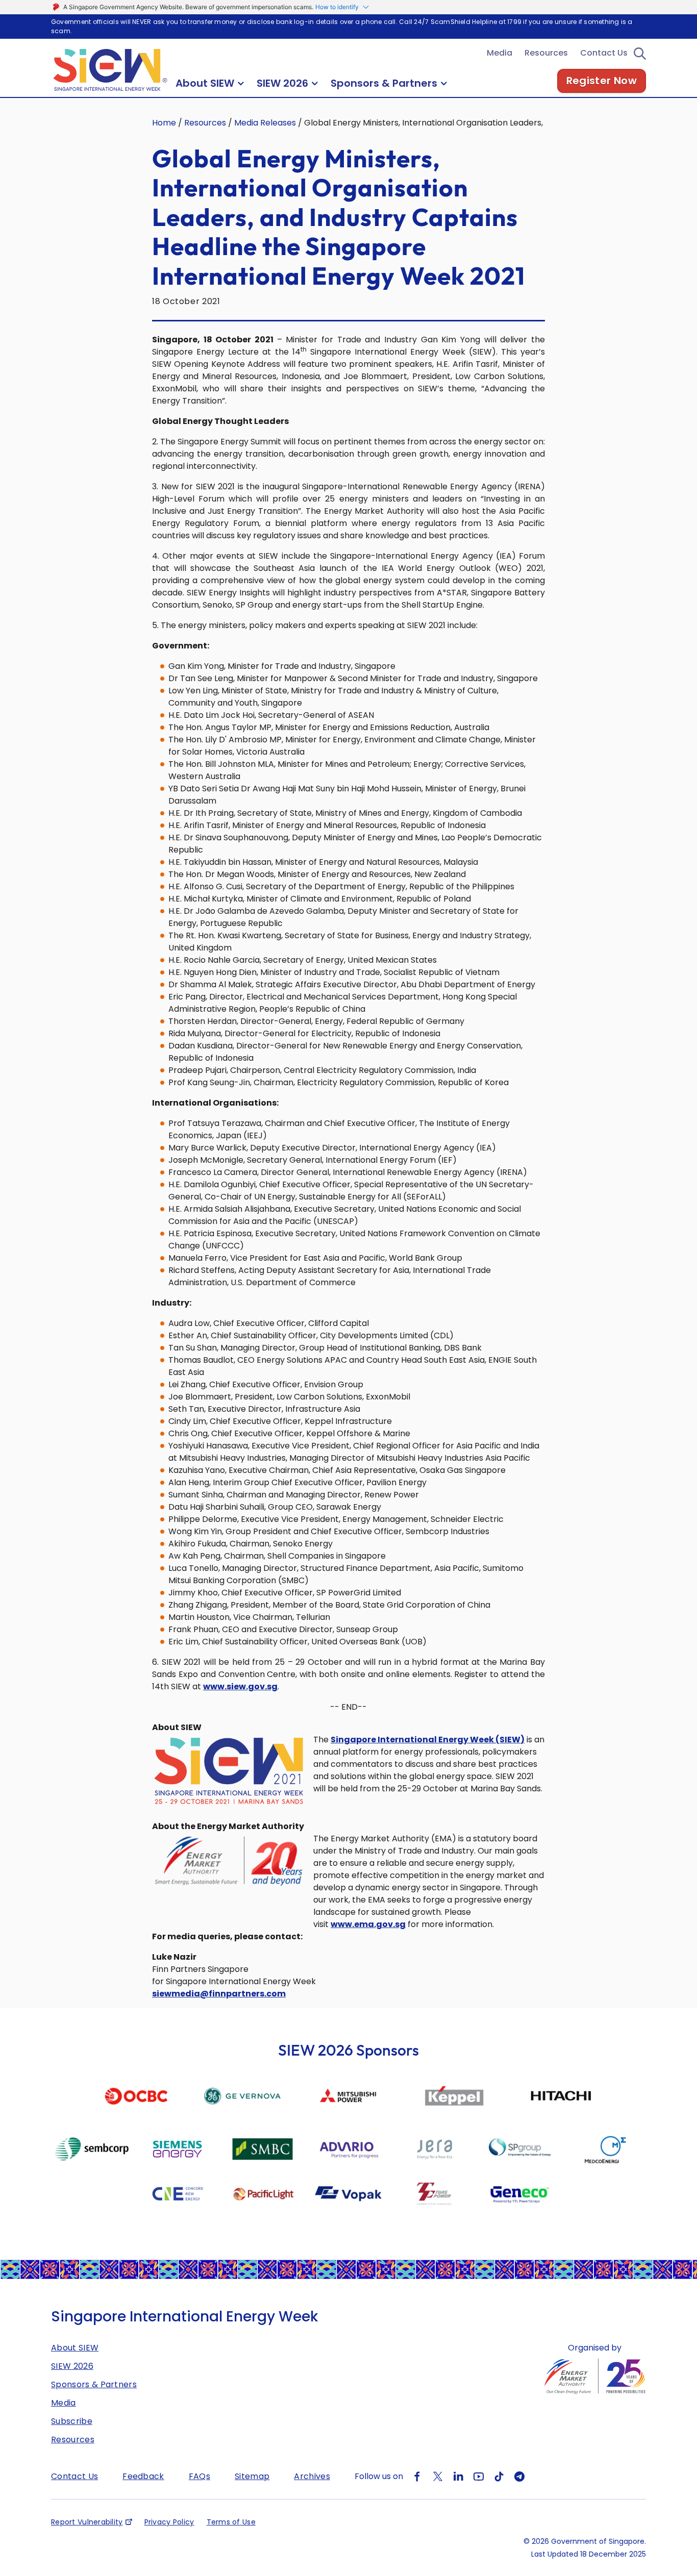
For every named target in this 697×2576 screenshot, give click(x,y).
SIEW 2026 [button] (282, 83)
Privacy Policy (169, 2522)
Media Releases (265, 123)
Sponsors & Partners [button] (384, 83)
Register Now (602, 81)
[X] (438, 2476)
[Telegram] (519, 2476)
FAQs (200, 2476)
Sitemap (252, 2476)
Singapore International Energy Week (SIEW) (428, 1740)
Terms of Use (231, 2522)
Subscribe (72, 2421)
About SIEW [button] (205, 83)
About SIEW (75, 2348)
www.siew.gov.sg (240, 1686)
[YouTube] (479, 2476)
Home (164, 123)
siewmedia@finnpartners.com (219, 1994)
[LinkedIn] (458, 2476)
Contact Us (604, 53)
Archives (312, 2476)
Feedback (143, 2476)
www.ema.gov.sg (368, 1924)
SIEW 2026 (72, 2366)
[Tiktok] (499, 2476)
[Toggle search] (640, 53)
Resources (546, 53)
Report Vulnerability (87, 2522)
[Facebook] (417, 2476)
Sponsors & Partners (94, 2384)
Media (500, 53)
